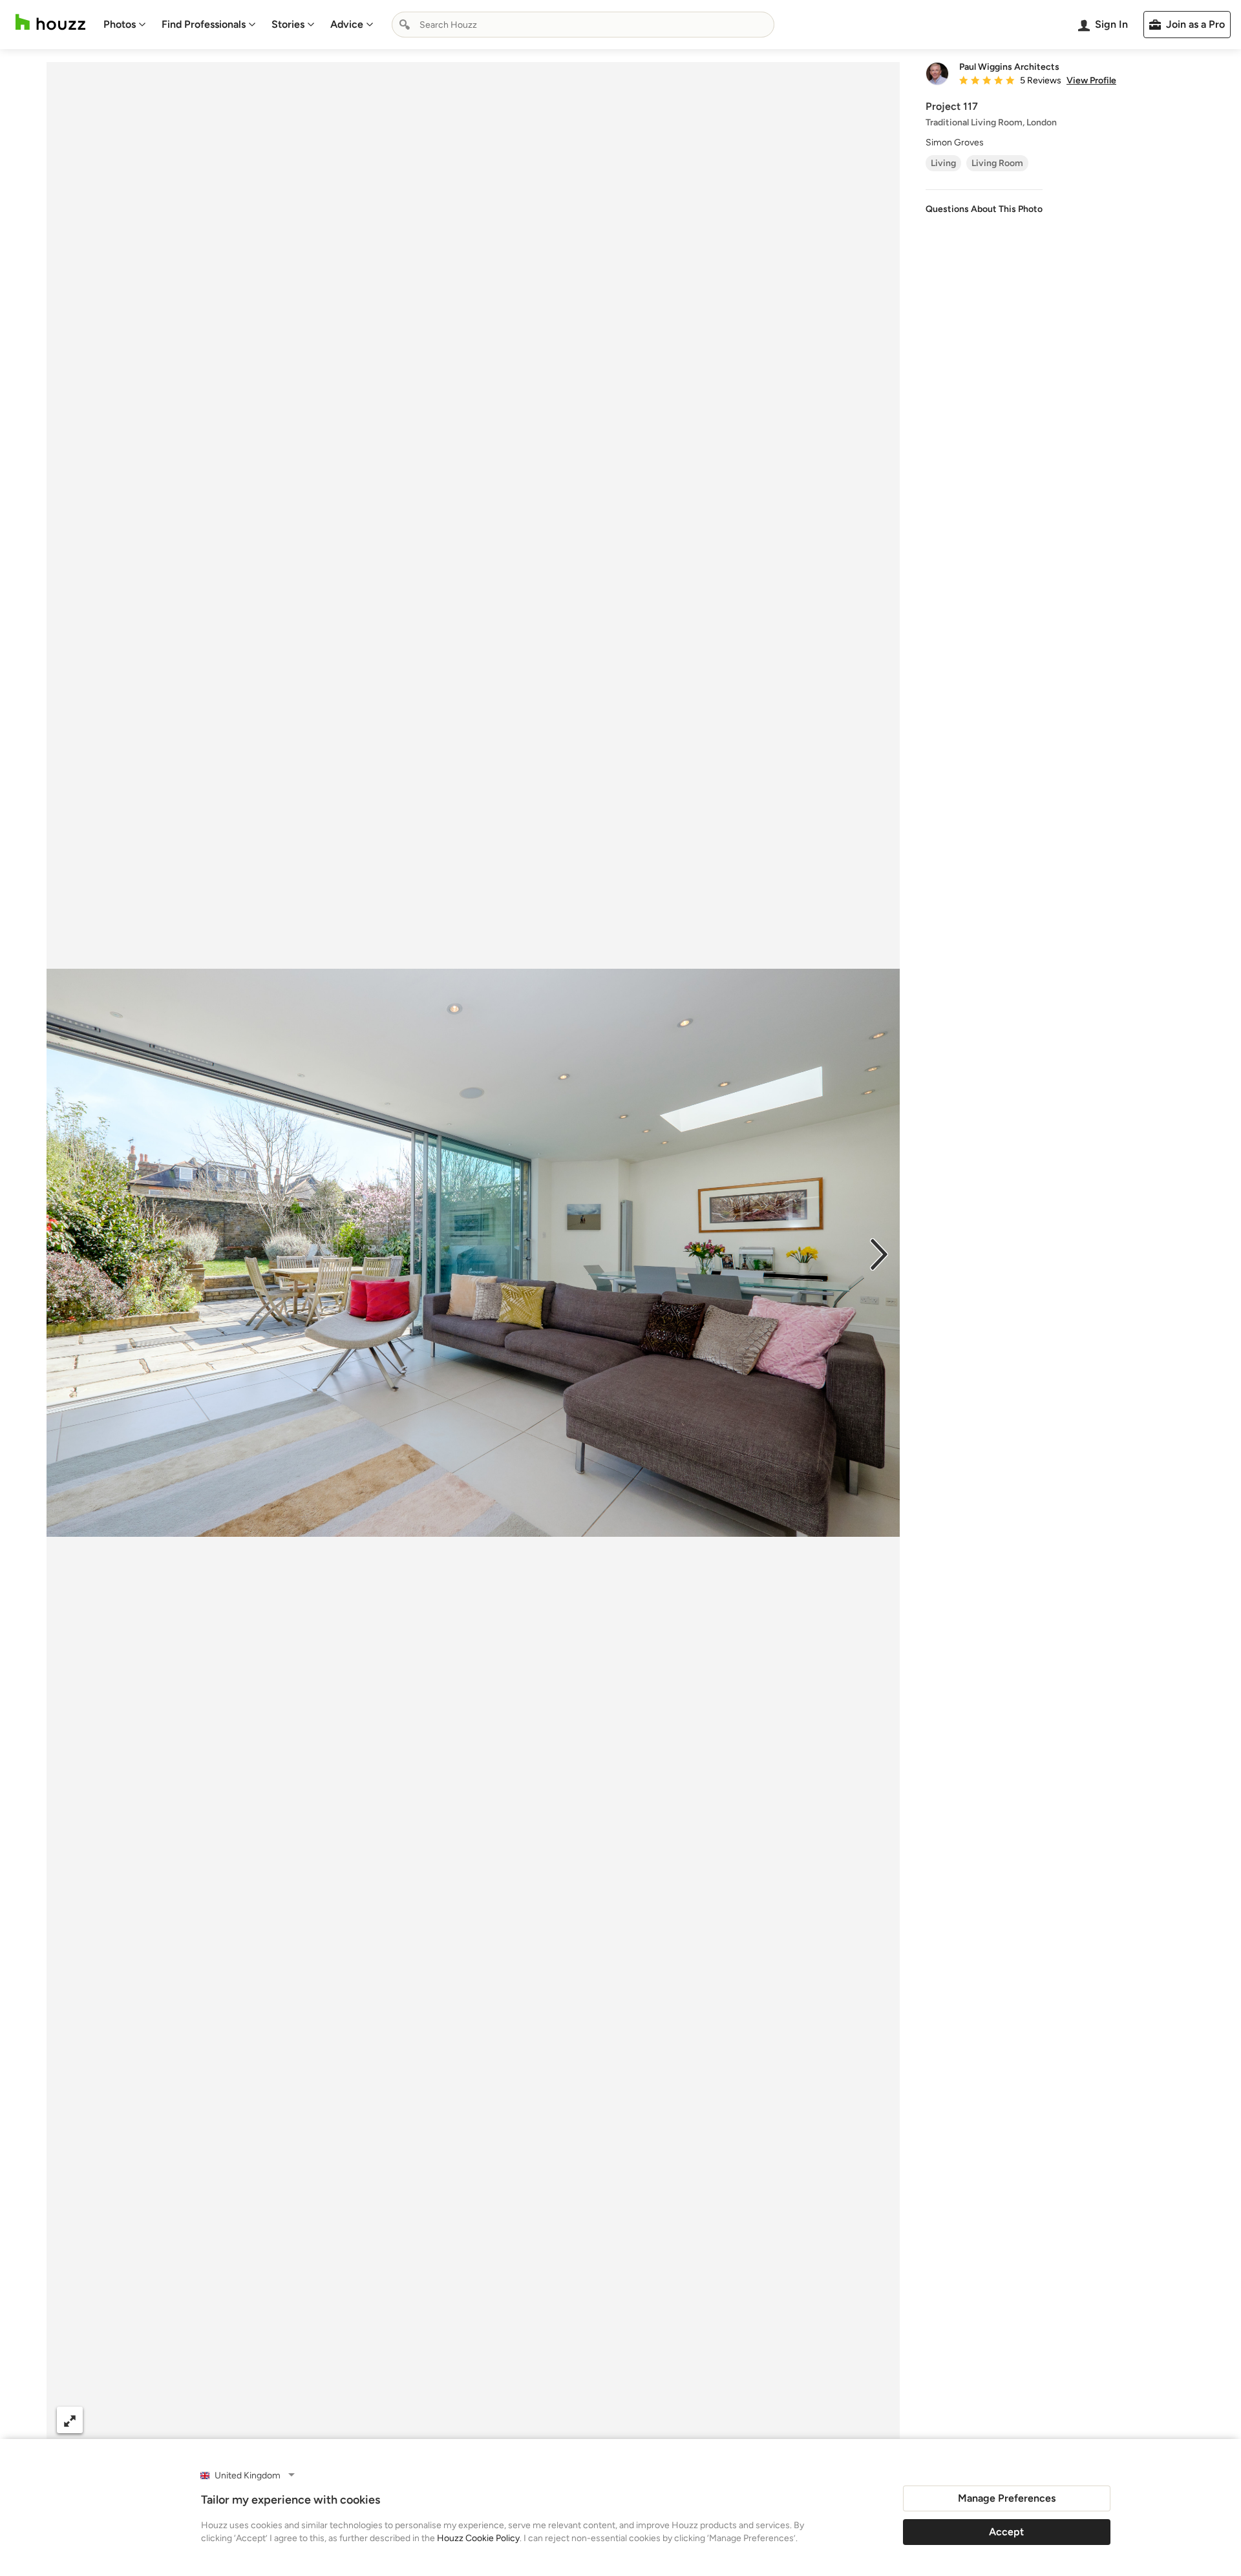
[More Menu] (876, 2420)
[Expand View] (70, 2420)
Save (515, 2420)
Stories (288, 24)
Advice (347, 24)
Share (449, 2420)
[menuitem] (125, 25)
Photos (120, 24)
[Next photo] (879, 1253)
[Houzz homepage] (50, 22)
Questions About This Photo (984, 209)
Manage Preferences (1007, 2498)
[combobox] (583, 25)
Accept (1006, 2532)
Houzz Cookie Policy (478, 2538)
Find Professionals (204, 24)
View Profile (1091, 81)
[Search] (405, 25)
